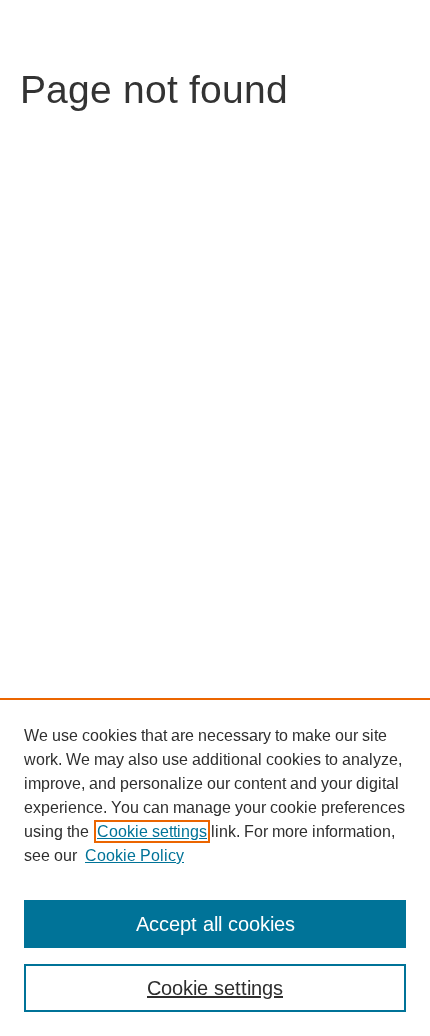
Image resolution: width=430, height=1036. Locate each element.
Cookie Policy (134, 855)
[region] (215, 867)
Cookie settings (152, 831)
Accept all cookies (215, 924)
